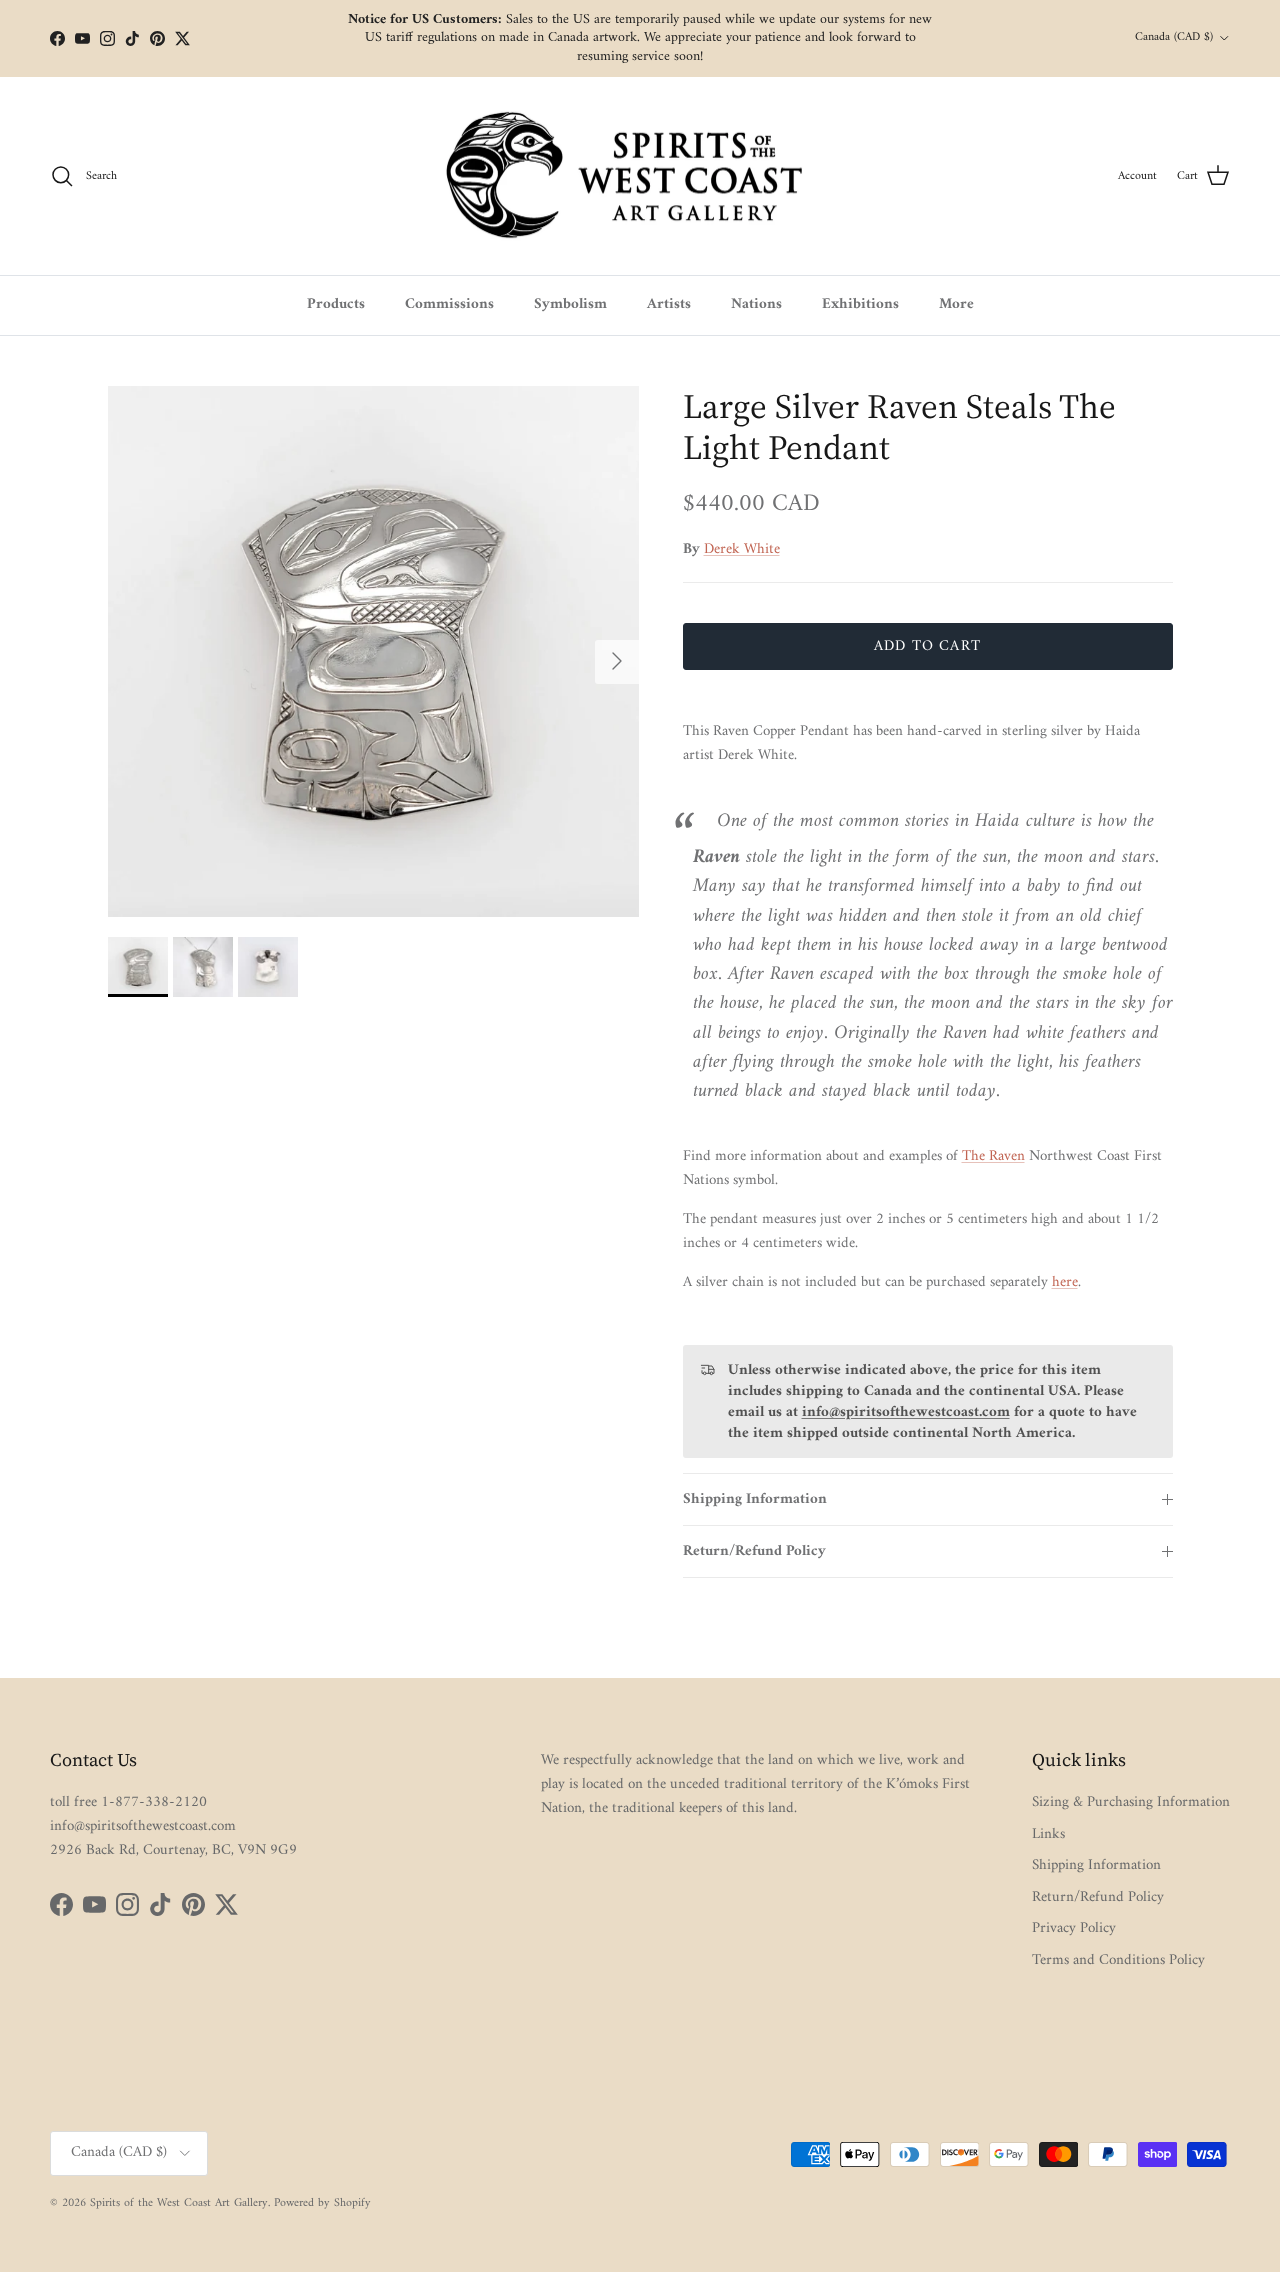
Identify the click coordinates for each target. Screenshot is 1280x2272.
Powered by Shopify (322, 2203)
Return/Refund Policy (754, 1551)
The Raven (993, 1156)
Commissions (449, 304)
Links (1048, 1834)
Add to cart (927, 646)
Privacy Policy (1074, 1928)
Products (336, 304)
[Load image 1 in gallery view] (373, 651)
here (1065, 1282)
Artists (669, 304)
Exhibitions (860, 304)
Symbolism (570, 304)
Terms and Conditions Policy (1118, 1960)
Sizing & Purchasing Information (1131, 1802)
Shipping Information (755, 1499)
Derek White (742, 549)
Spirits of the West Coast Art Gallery (179, 2203)
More (956, 304)
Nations (756, 304)
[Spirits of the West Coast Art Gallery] (640, 176)
